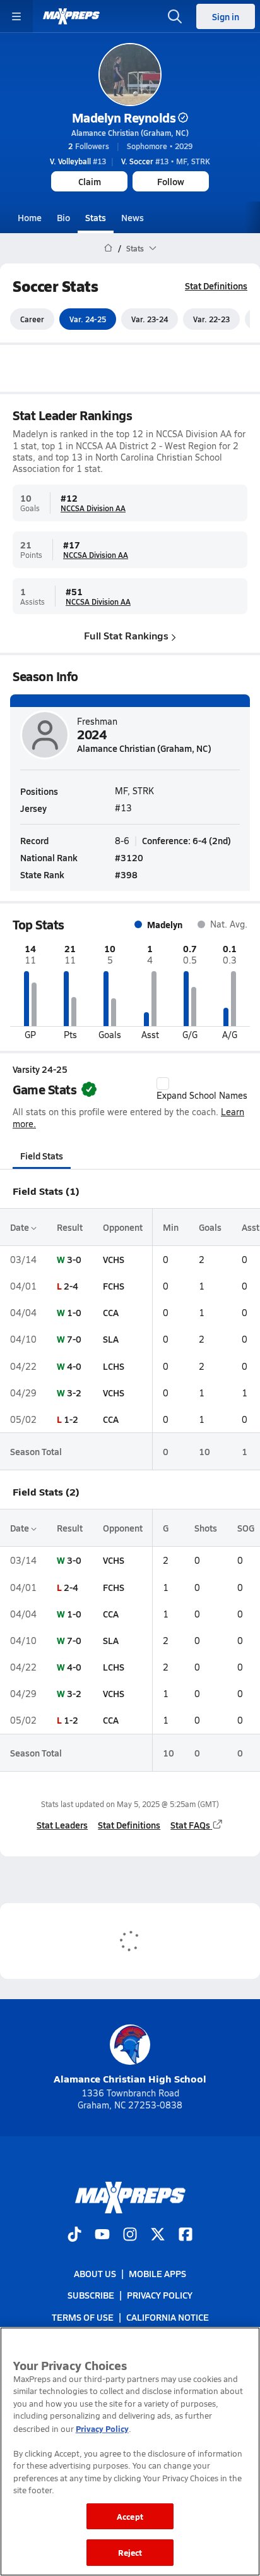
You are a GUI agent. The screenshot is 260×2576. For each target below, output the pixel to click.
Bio (63, 217)
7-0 (74, 1339)
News (133, 217)
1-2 (71, 1419)
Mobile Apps (157, 2273)
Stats (96, 217)
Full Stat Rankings (126, 635)
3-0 (74, 1259)
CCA (111, 1312)
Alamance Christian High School (130, 2078)
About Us (95, 2273)
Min (171, 1227)
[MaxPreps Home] (71, 16)
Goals (210, 1227)
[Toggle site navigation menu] (16, 16)
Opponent (123, 1227)
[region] (130, 2452)
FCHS (114, 1286)
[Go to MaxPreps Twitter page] (158, 2235)
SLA (111, 1339)
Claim (90, 181)
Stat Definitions (216, 286)
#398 (126, 874)
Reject (130, 2552)
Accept (130, 2516)
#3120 (129, 857)
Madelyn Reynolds (124, 118)
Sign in (226, 16)
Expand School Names (202, 1095)
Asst (251, 1227)
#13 (78, 161)
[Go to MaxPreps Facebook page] (186, 2235)
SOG (246, 1528)
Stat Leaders (62, 1825)
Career (32, 319)
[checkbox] (163, 1084)
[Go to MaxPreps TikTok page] (74, 2235)
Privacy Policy (160, 2295)
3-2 (74, 1393)
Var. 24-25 (88, 319)
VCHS (114, 1259)
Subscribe (91, 2295)
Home (30, 217)
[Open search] (175, 16)
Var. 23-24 (150, 319)
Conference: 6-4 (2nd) (186, 840)
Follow (171, 181)
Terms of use (83, 2316)
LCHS (114, 1366)
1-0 (74, 1312)
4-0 (74, 1366)
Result (70, 1227)
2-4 (71, 1286)
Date (21, 1227)
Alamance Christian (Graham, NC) (130, 133)
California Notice (168, 2316)
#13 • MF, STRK (166, 161)
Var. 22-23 (211, 319)
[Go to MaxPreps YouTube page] (102, 2235)
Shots (206, 1528)
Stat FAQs (190, 1825)
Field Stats (42, 1156)
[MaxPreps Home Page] (108, 248)
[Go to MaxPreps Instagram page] (130, 2235)
